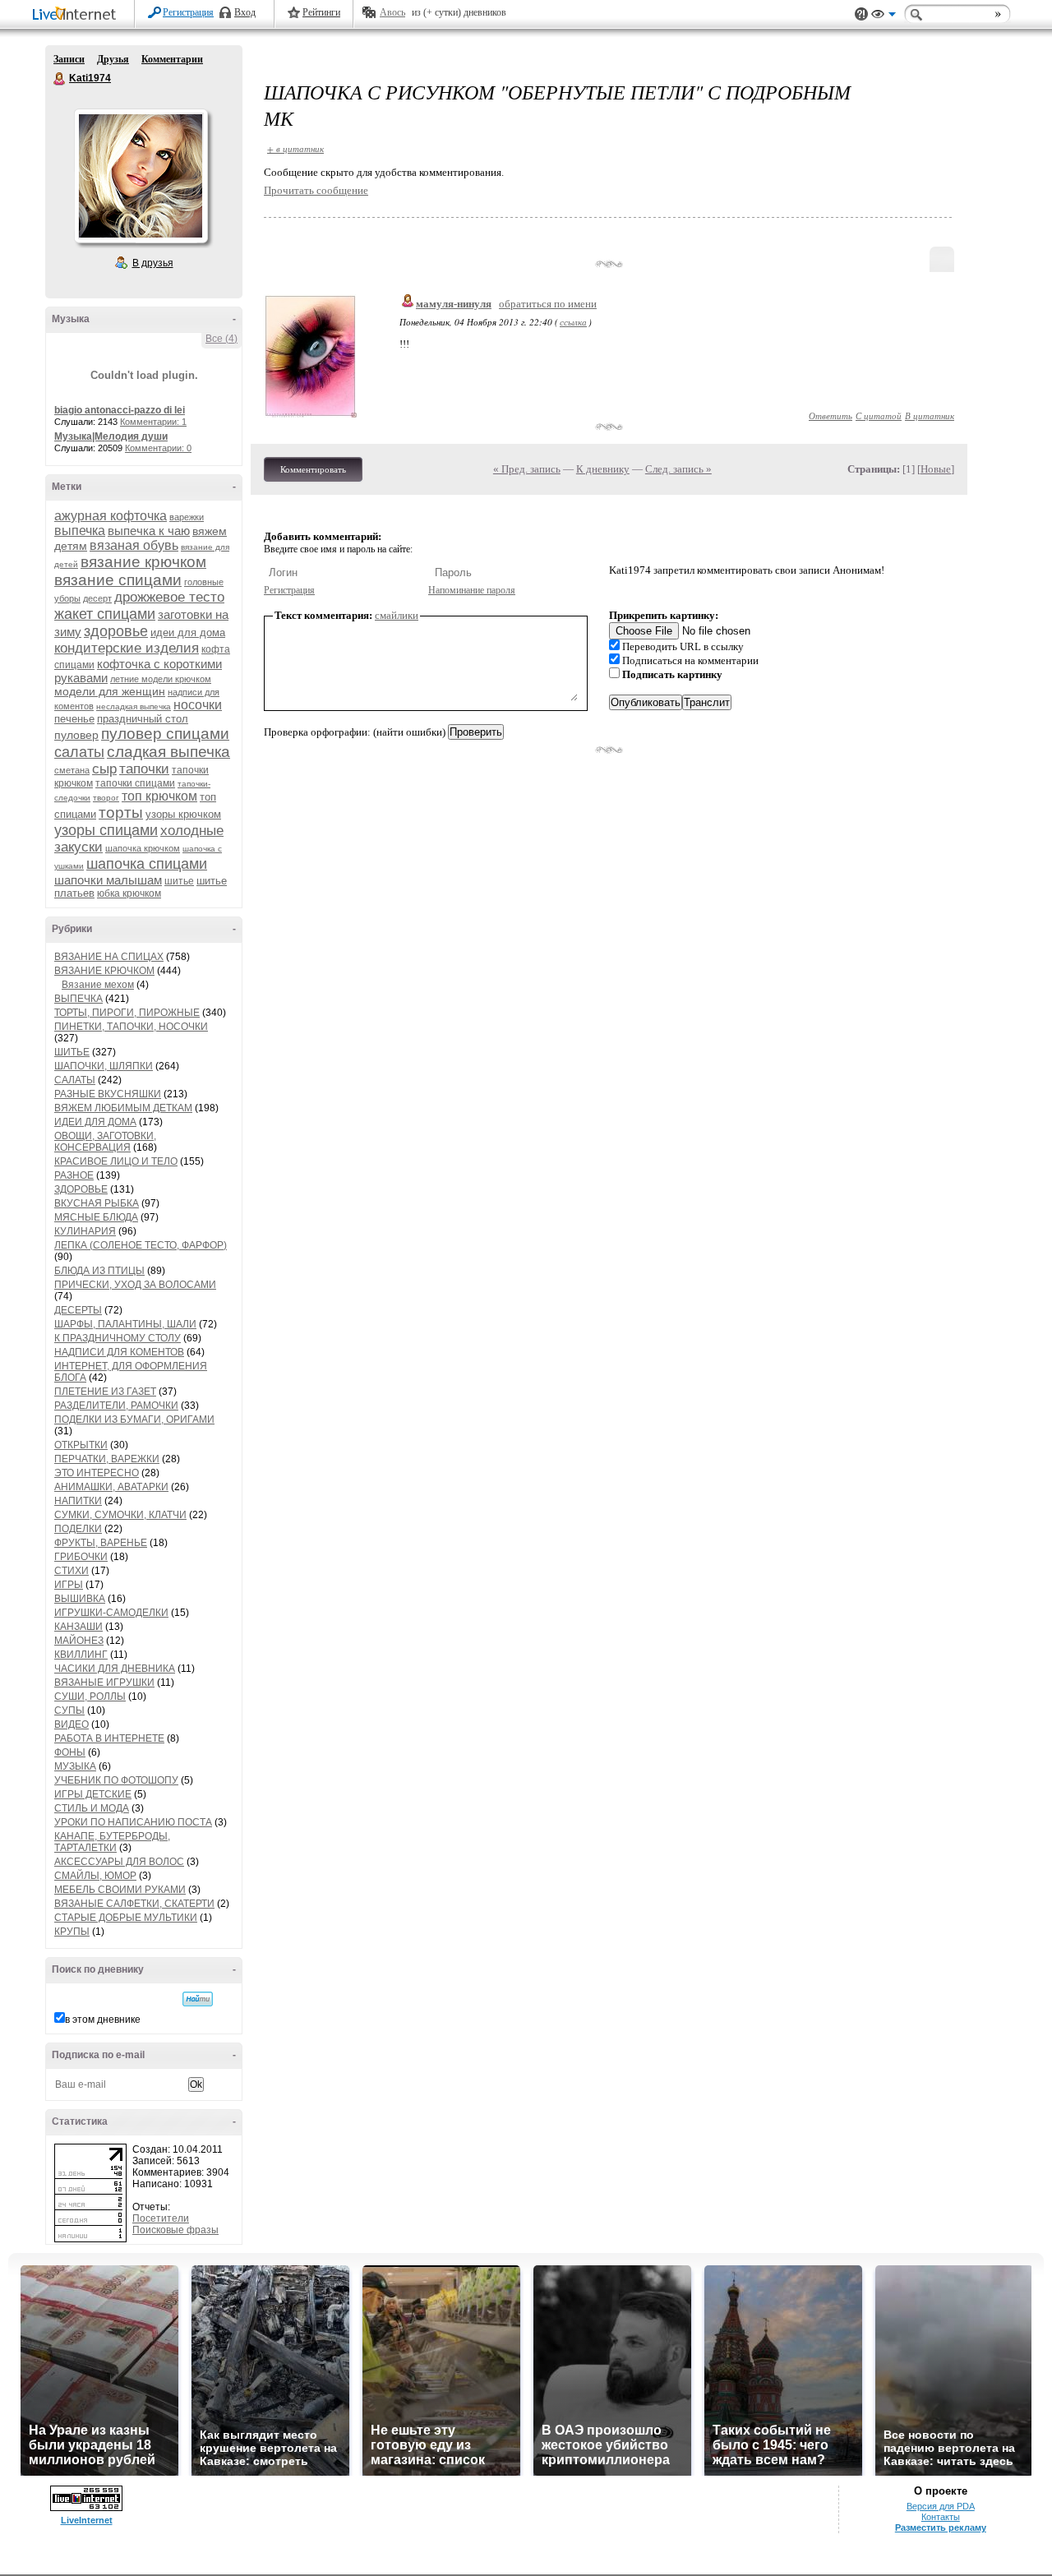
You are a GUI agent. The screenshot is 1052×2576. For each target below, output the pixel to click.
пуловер (76, 735)
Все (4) (221, 339)
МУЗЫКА (75, 1766)
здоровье (116, 631)
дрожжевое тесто (169, 597)
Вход (245, 12)
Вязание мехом (98, 985)
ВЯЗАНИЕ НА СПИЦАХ (109, 957)
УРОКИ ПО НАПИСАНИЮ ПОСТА (133, 1822)
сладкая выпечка (168, 752)
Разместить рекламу (941, 2528)
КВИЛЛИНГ (81, 1655)
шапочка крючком (143, 848)
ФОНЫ (70, 1752)
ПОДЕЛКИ (78, 1529)
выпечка (80, 531)
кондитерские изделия (127, 648)
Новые (936, 469)
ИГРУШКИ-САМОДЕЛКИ (111, 1613)
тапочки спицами (135, 783)
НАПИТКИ (78, 1501)
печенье (74, 719)
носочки (198, 705)
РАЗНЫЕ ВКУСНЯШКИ (108, 1094)
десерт (97, 598)
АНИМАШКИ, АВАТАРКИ (111, 1487)
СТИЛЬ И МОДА (92, 1808)
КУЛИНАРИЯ (85, 1231)
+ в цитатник (295, 148)
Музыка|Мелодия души (111, 436)
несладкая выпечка (134, 706)
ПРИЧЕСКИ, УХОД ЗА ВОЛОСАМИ (135, 1285)
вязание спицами (118, 580)
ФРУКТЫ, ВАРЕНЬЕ (101, 1543)
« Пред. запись (527, 469)
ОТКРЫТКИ (81, 1445)
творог (106, 798)
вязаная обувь (134, 545)
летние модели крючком (161, 679)
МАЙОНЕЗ (79, 1641)
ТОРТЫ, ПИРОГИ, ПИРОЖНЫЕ (127, 1013)
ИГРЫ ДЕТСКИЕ (93, 1794)
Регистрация (188, 12)
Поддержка (861, 14)
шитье (179, 881)
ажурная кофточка (111, 516)
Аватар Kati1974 (141, 176)
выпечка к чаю (149, 531)
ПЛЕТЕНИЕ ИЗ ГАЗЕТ (105, 1392)
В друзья (153, 263)
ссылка (573, 322)
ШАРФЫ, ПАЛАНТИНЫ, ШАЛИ (125, 1324)
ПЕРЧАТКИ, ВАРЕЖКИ (107, 1459)
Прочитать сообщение (316, 190)
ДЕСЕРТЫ (78, 1310)
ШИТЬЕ (72, 1052)
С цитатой (879, 415)
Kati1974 (60, 79)
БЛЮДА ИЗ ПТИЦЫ (99, 1271)
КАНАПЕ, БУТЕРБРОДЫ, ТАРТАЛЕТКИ (112, 1842)
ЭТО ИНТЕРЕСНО (97, 1473)
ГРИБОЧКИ (81, 1557)
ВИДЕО (72, 1724)
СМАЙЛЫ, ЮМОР (95, 1876)
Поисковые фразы (175, 2230)
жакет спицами (105, 614)
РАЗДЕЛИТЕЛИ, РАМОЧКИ (116, 1406)
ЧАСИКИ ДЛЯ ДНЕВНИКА (115, 1669)
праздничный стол (143, 719)
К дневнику (603, 469)
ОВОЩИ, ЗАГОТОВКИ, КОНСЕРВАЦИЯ (105, 1142)
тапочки (144, 769)
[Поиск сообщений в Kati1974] (198, 1999)
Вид (884, 16)
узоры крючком (183, 814)
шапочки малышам (108, 880)
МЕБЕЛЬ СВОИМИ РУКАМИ (120, 1890)
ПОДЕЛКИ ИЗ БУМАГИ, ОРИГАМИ (134, 1420)
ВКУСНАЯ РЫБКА (97, 1203)
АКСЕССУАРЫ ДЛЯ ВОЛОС (119, 1862)
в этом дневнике (103, 2020)
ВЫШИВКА (80, 1599)
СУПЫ (69, 1710)
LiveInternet (77, 15)
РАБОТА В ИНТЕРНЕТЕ (109, 1738)
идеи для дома (188, 632)
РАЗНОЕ (74, 1175)
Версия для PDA (941, 2506)
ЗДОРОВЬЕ (81, 1189)
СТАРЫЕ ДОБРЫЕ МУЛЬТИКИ (126, 1918)
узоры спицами (106, 830)
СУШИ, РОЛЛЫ (90, 1697)
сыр (104, 769)
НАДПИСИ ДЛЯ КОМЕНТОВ (119, 1352)
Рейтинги (321, 12)
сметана (72, 770)
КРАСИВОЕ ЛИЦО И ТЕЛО (116, 1161)
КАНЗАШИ (78, 1627)
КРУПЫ (72, 1932)
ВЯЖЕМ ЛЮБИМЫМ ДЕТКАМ (123, 1108)
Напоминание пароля (472, 590)
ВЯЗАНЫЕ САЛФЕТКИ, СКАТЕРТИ (134, 1904)
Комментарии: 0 (158, 448)
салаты (79, 752)
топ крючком (159, 796)
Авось (392, 12)
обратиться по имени (548, 304)
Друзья (113, 59)
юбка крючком (129, 893)
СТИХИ (72, 1571)
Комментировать (313, 469)
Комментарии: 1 (153, 422)
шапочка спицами (147, 864)
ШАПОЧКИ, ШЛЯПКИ (104, 1066)
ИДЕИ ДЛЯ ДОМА (95, 1122)
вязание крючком (143, 562)
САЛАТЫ (75, 1080)
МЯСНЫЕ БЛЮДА (96, 1217)
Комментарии (172, 59)
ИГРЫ (69, 1585)
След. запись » (678, 469)
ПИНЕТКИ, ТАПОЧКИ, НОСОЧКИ (131, 1027)
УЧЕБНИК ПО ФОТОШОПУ (116, 1780)
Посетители (161, 2218)
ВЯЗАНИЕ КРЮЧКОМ (104, 971)
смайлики (397, 615)
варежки (187, 517)
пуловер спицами (165, 734)
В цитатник (930, 415)
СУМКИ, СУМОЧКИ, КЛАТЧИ (120, 1515)
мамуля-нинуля (454, 304)
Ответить (831, 415)
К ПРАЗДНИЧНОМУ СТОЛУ (118, 1338)
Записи (69, 59)
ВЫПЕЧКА (78, 999)
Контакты (941, 2517)
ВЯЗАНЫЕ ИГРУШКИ (104, 1683)
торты (121, 813)
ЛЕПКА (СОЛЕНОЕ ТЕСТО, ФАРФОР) (141, 1245)
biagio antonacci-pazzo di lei (120, 410)
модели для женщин (110, 691)
